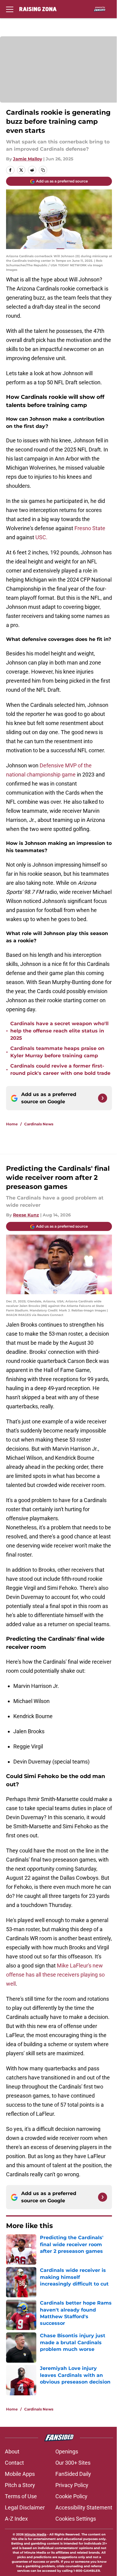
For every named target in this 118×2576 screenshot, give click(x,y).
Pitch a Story (20, 2485)
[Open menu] (10, 9)
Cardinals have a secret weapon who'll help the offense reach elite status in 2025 (59, 1031)
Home (12, 1124)
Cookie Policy (71, 2496)
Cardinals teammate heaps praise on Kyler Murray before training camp (57, 1052)
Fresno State (90, 528)
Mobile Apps (20, 2474)
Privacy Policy (72, 2485)
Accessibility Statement (84, 2507)
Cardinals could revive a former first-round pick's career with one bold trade (60, 1070)
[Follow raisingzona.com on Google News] (103, 1098)
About (12, 2451)
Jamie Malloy (28, 159)
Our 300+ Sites (73, 2463)
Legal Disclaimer (25, 2507)
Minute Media (35, 2534)
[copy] (43, 170)
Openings (67, 2451)
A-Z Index (16, 2519)
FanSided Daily (73, 2474)
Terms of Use (21, 2496)
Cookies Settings (76, 2519)
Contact (14, 2463)
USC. (41, 537)
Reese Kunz (26, 1215)
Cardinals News (39, 1124)
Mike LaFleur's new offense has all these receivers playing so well (55, 1975)
